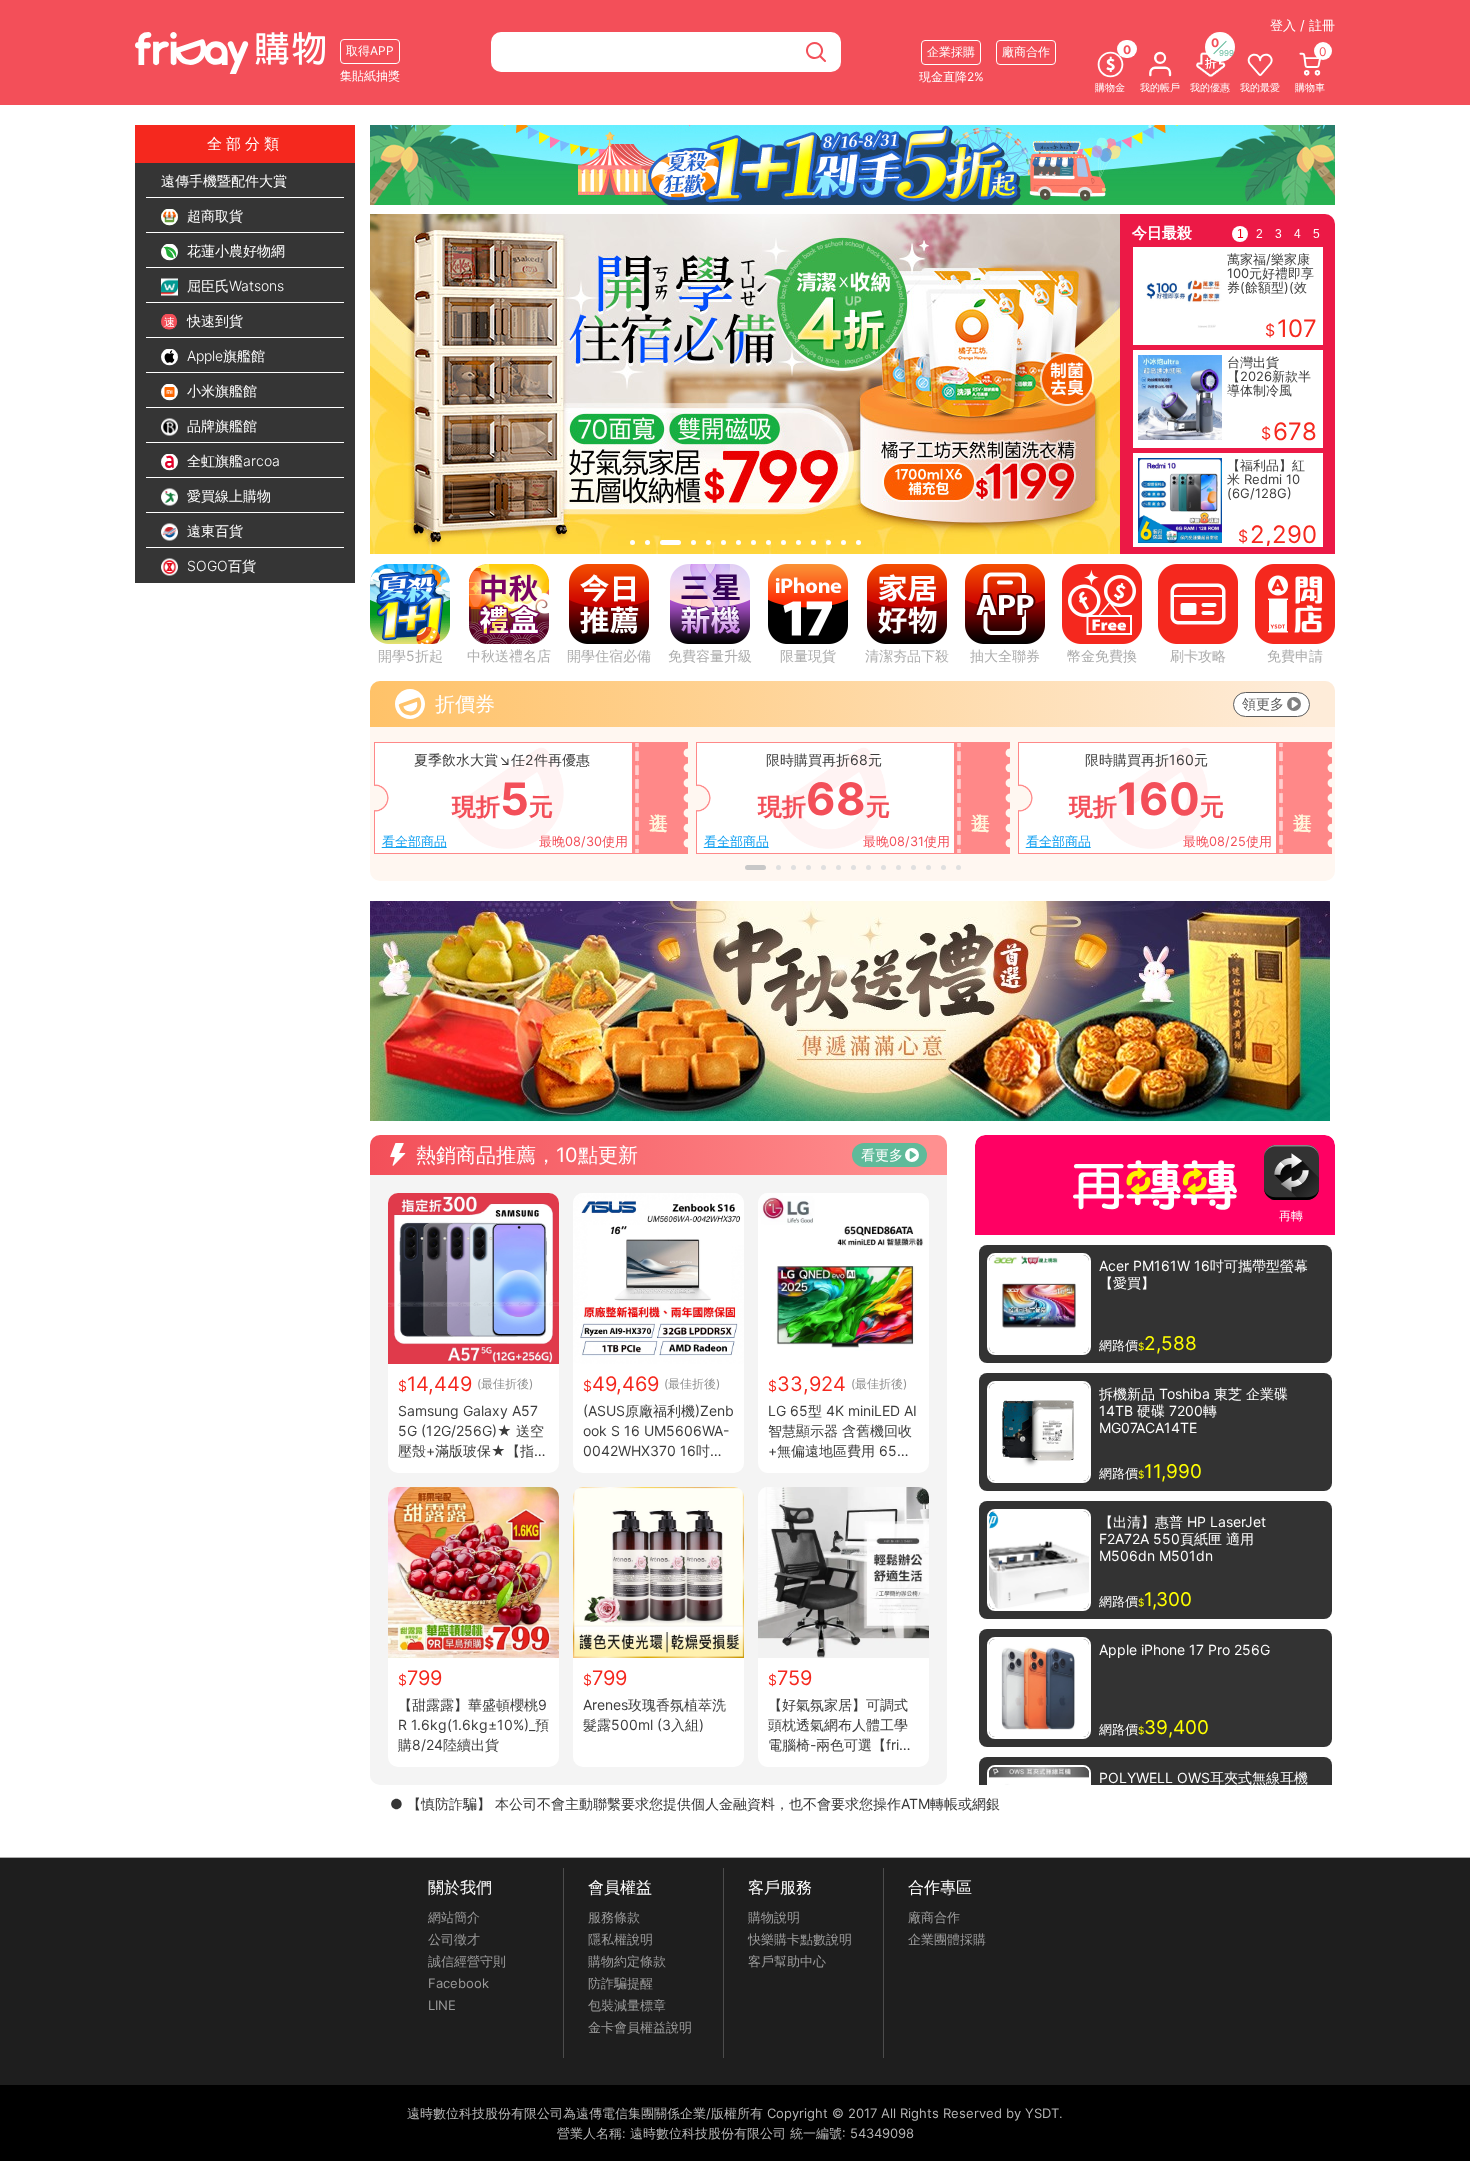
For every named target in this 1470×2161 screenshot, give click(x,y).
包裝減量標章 (627, 2005)
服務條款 (614, 1917)
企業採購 (951, 51)
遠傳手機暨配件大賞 (224, 180)
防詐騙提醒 (620, 1983)
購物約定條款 (627, 1961)
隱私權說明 (620, 1939)
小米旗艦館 (220, 390)
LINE (442, 2005)
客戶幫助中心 (787, 1961)
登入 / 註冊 (1302, 25)
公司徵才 (454, 1939)
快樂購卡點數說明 (800, 1939)
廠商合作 (934, 1917)
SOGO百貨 (219, 565)
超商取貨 (213, 215)
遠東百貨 (213, 530)
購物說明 (774, 1917)
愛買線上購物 (227, 495)
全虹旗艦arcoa (231, 460)
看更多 (882, 1154)
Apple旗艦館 (224, 355)
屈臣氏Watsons (233, 285)
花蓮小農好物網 (234, 250)
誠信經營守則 (467, 1961)
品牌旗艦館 (220, 425)
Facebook (458, 1983)
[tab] (632, 542)
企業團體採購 (947, 1939)
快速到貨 (213, 320)
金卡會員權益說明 (640, 2027)
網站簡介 (454, 1917)
